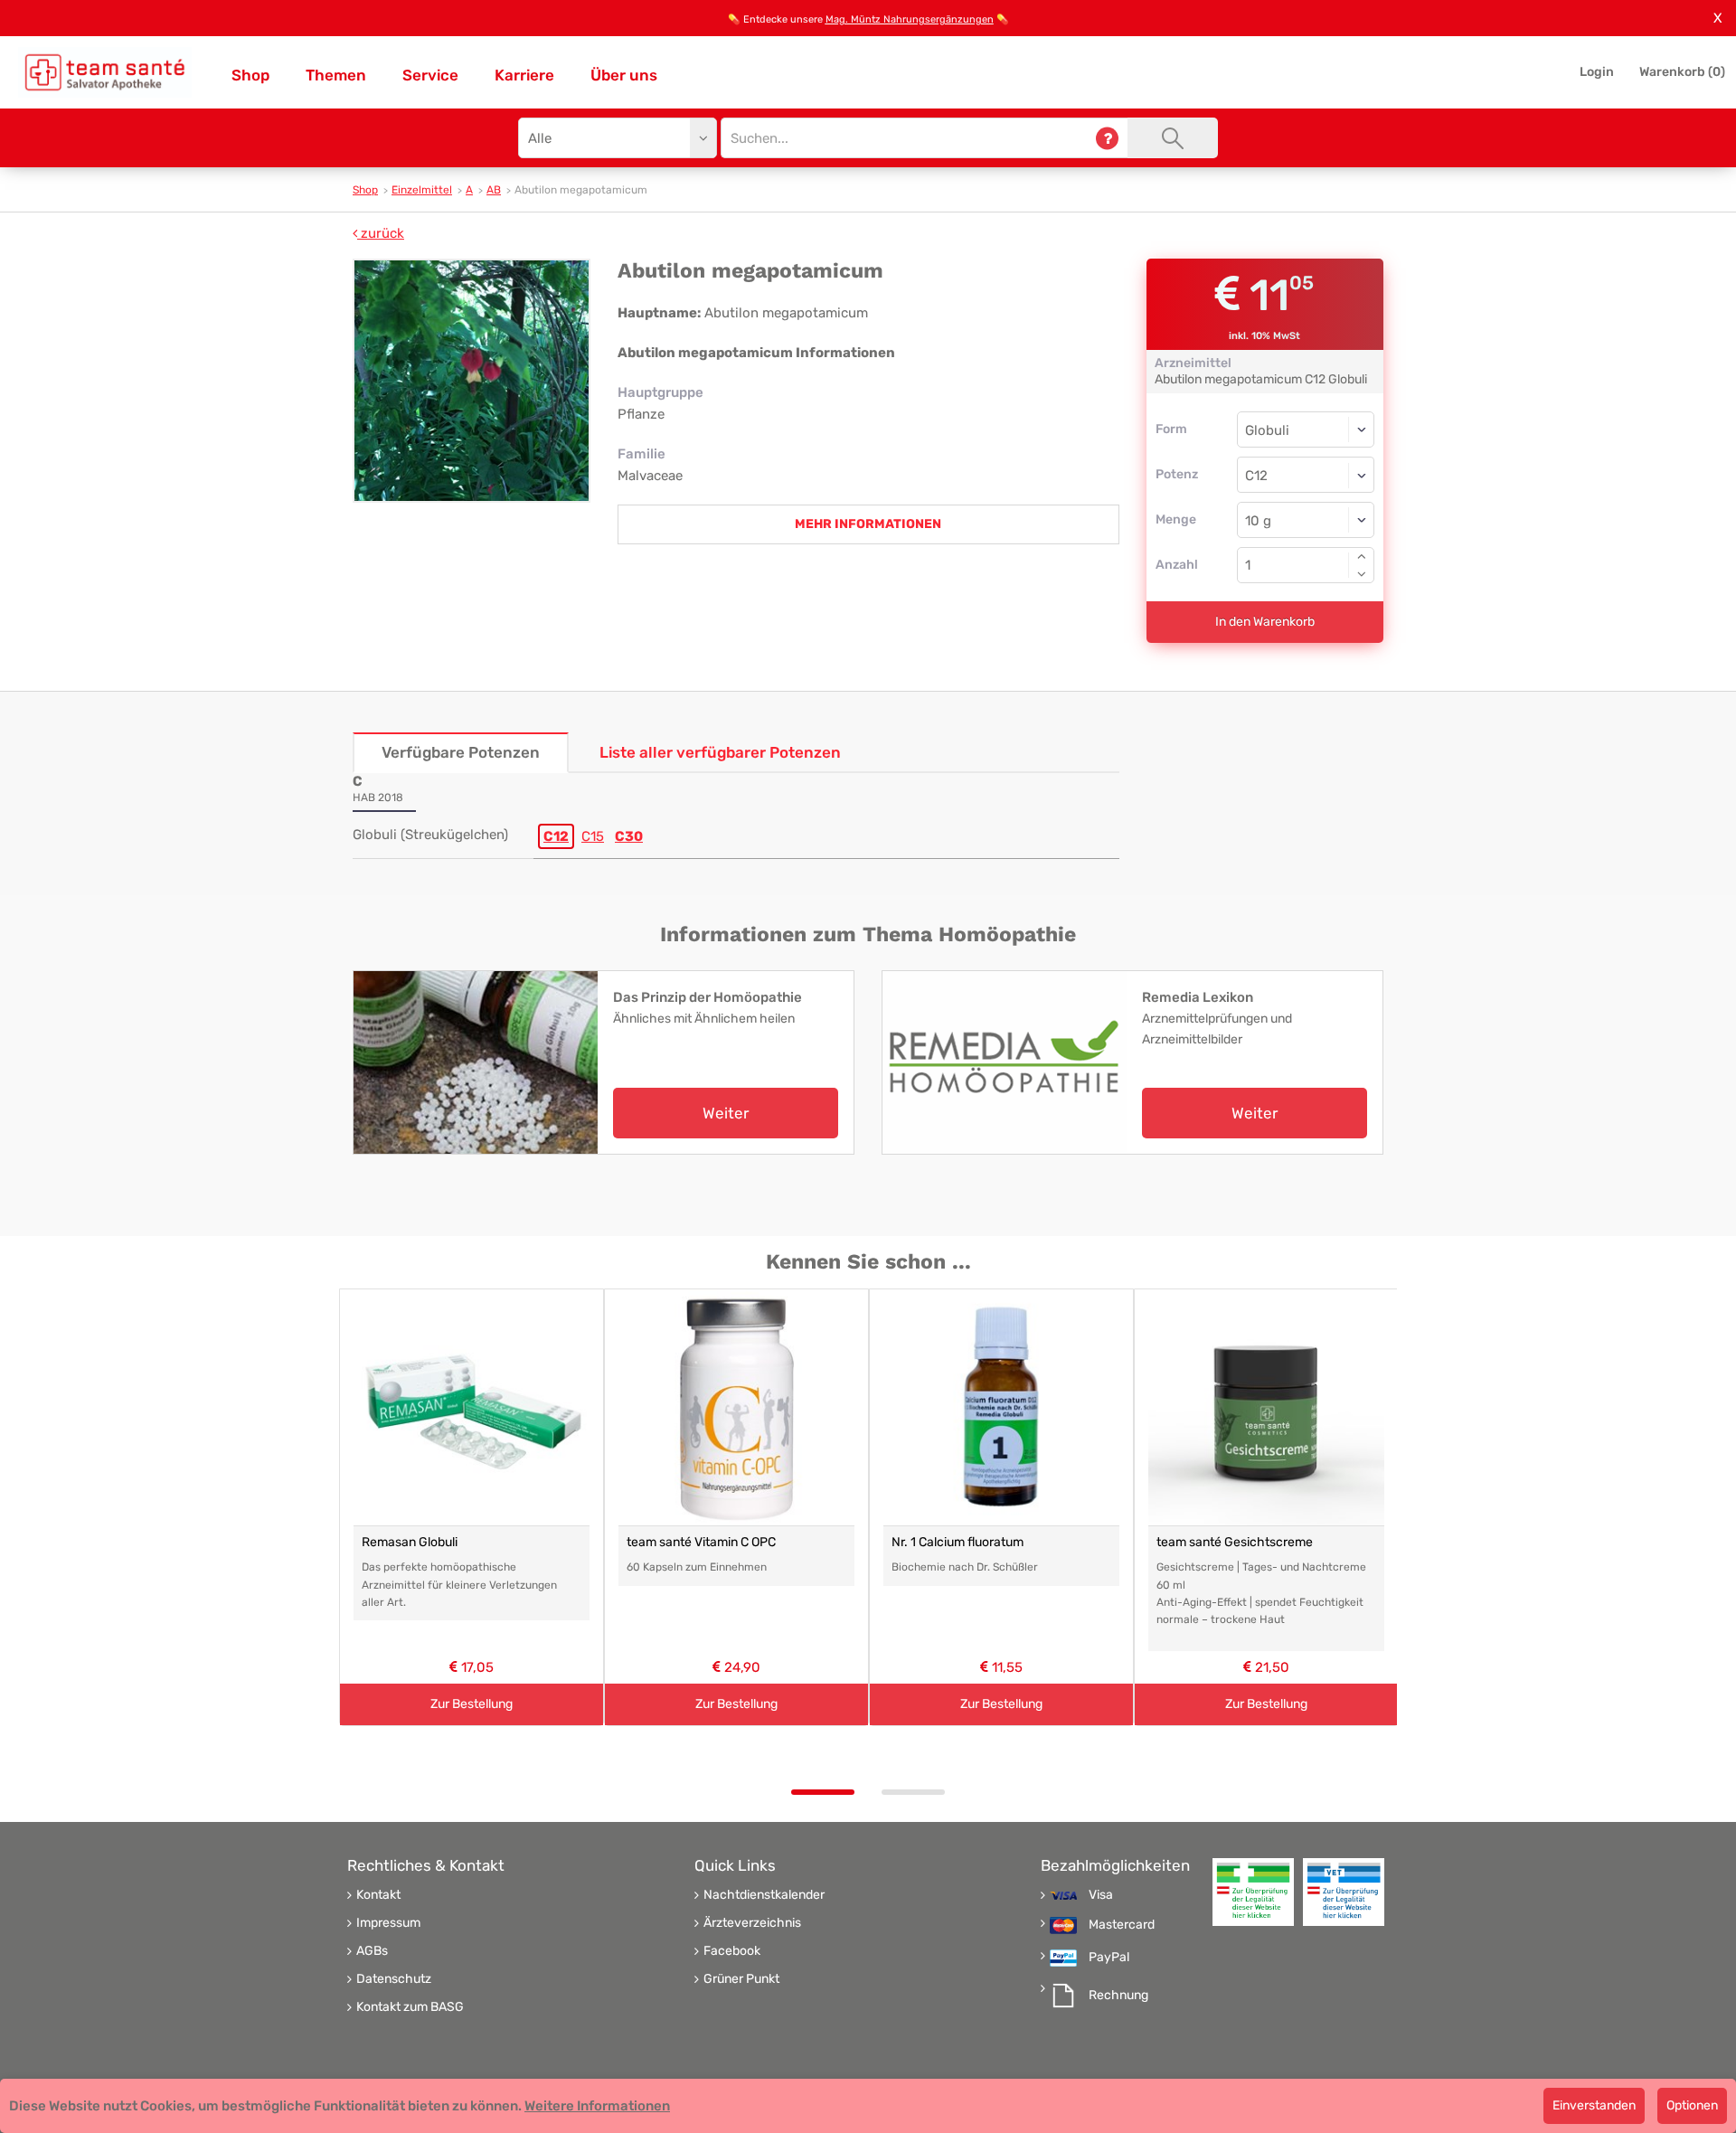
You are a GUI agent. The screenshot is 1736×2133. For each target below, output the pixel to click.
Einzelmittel (422, 190)
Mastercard (1122, 1925)
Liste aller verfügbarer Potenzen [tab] (720, 752)
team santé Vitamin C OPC (701, 1542)
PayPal (1109, 1958)
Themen (336, 75)
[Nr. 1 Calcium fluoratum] (1001, 1407)
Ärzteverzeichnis (752, 1923)
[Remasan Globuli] (472, 1407)
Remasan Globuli (410, 1542)
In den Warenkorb (1265, 622)
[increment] (1362, 556)
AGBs (372, 1951)
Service (430, 75)
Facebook (732, 1951)
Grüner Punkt (741, 1979)
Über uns (624, 75)
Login (1597, 72)
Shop (250, 75)
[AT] (105, 72)
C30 (629, 836)
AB (494, 190)
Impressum (388, 1923)
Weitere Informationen (597, 2106)
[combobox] (1306, 475)
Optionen (1692, 2105)
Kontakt (378, 1895)
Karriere (524, 75)
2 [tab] (913, 1792)
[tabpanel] (472, 1508)
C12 (556, 836)
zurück (381, 233)
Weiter (726, 1113)
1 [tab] (823, 1792)
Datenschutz (394, 1979)
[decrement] (1362, 574)
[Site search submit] (1173, 138)
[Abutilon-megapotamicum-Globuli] (472, 381)
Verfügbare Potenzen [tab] (461, 752)
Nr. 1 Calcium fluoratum (958, 1542)
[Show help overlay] (1107, 138)
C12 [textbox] (1256, 476)
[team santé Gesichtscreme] (1266, 1407)
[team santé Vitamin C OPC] (736, 1407)
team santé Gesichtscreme (1235, 1542)
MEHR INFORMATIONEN (868, 524)
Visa (1101, 1895)
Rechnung (1118, 1996)
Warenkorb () (1682, 72)
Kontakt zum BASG (410, 2007)
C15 (593, 836)
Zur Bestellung (472, 1704)
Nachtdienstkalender (764, 1895)
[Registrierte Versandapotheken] (1253, 1892)
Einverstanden (1594, 2105)
